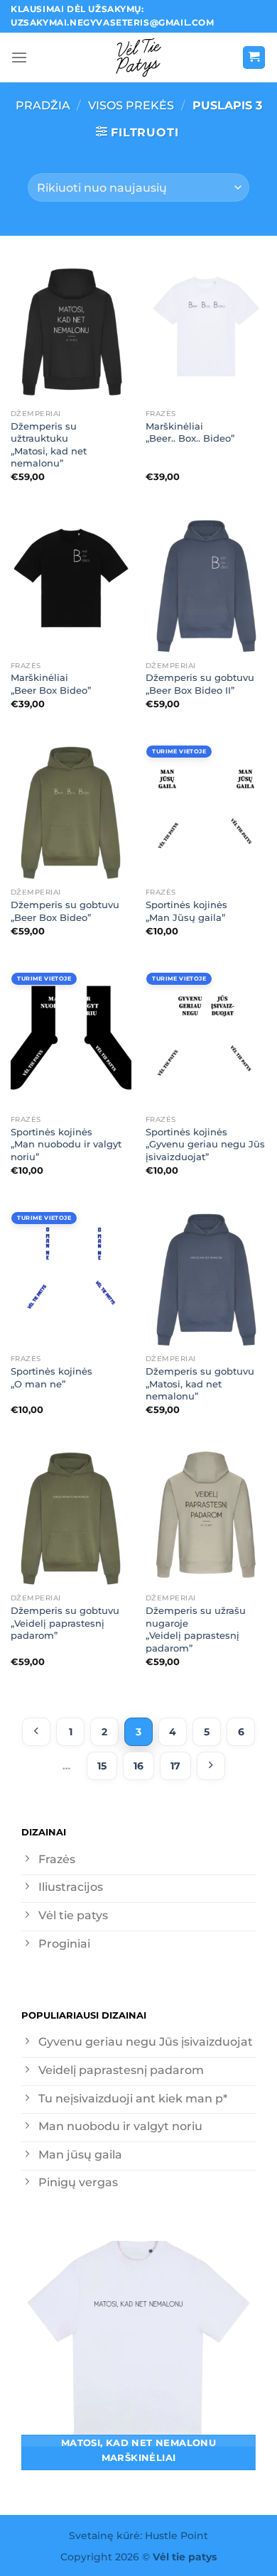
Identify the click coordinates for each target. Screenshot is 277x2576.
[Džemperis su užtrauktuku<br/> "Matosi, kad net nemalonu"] (71, 329)
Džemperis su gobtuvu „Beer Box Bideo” (65, 911)
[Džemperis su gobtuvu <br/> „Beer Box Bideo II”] (206, 582)
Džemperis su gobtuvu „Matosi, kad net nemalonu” (200, 1383)
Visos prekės (131, 105)
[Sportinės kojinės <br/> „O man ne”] (71, 1275)
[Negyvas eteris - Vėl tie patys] (138, 58)
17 (175, 1766)
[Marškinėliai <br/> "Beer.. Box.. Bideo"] (206, 329)
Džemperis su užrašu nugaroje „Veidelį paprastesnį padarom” (196, 1629)
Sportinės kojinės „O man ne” (51, 1377)
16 (138, 1766)
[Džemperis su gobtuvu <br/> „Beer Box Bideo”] (71, 809)
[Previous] (36, 1732)
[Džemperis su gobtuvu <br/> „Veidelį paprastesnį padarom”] (71, 1515)
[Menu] (19, 58)
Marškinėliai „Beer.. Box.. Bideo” (190, 432)
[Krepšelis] (254, 58)
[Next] (211, 1766)
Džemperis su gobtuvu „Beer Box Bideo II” (200, 684)
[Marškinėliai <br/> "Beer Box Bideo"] (71, 582)
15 (102, 1766)
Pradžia (43, 105)
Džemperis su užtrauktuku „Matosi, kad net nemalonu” (49, 445)
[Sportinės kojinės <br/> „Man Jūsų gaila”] (206, 809)
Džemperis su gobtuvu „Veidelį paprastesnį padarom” (65, 1623)
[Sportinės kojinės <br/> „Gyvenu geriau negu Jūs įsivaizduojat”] (206, 1035)
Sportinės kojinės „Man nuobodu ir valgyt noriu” (66, 1144)
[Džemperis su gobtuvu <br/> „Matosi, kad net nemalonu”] (206, 1275)
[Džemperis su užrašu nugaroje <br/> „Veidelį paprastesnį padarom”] (206, 1515)
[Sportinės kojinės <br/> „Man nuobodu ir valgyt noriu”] (71, 1035)
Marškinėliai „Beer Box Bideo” (51, 684)
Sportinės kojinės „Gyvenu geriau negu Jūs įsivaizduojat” (205, 1144)
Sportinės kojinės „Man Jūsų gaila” (186, 911)
